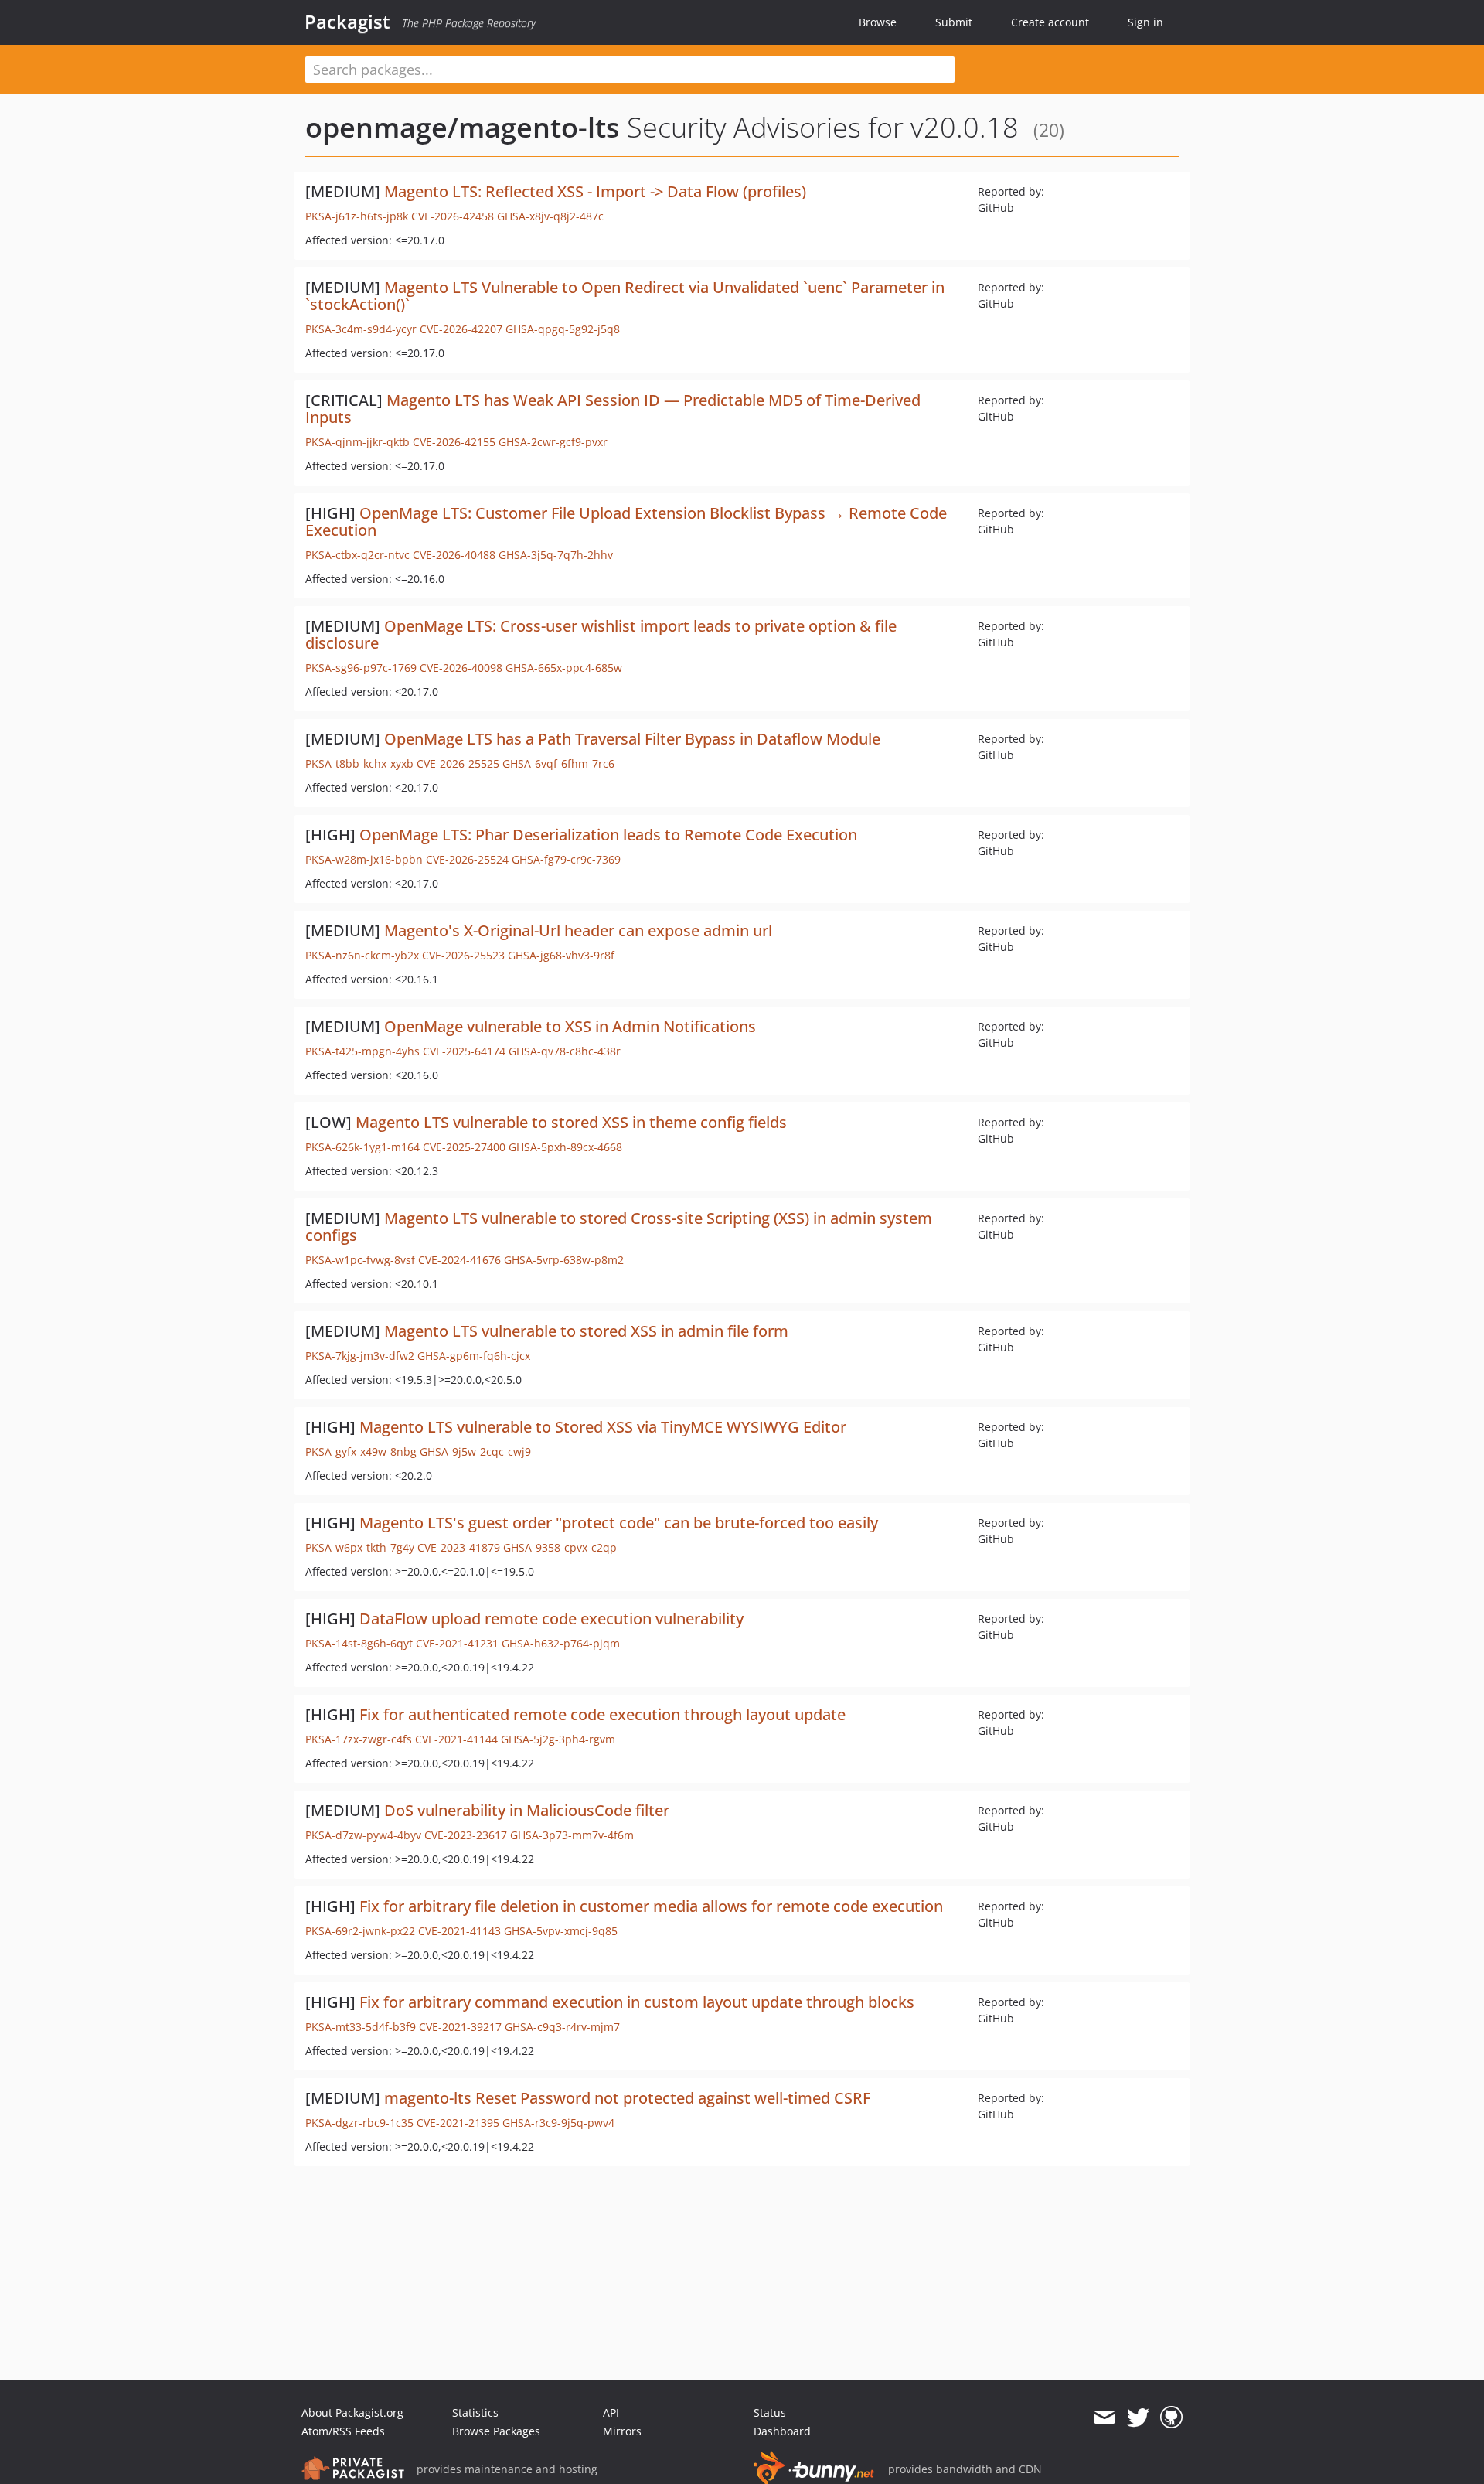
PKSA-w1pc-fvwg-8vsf (360, 1260)
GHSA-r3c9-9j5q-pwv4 (558, 2123)
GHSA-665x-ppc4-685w (564, 668)
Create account (1050, 22)
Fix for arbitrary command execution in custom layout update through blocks (637, 2002)
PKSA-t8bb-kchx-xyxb (359, 763)
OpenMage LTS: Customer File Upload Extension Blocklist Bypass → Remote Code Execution (626, 521)
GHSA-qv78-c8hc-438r (565, 1051)
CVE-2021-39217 (460, 2027)
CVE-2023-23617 (466, 1835)
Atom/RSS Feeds (343, 2431)
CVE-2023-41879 (459, 1547)
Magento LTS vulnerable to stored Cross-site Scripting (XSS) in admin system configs (619, 1227)
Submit (954, 22)
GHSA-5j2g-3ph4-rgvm (558, 1739)
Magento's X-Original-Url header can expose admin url (578, 930)
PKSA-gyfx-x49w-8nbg (361, 1452)
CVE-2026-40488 (454, 555)
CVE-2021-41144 (456, 1739)
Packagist (347, 22)
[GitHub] (1171, 2418)
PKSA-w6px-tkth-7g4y (360, 1547)
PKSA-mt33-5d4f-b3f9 (361, 2027)
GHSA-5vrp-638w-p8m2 (564, 1260)
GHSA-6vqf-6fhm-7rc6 (558, 763)
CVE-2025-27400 (464, 1147)
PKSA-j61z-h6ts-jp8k (357, 216)
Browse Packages (496, 2431)
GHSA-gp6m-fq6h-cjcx (474, 1356)
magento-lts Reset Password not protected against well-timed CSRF (627, 2098)
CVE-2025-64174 (464, 1051)
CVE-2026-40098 (461, 668)
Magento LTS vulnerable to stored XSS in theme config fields (571, 1122)
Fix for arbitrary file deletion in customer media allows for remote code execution (651, 1906)
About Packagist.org (352, 2412)
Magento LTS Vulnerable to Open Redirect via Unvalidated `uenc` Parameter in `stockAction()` (625, 296)
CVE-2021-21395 (458, 2123)
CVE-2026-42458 (453, 216)
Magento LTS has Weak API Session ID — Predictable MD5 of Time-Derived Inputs (613, 409)
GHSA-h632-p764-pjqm (561, 1643)
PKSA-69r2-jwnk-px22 (360, 1931)
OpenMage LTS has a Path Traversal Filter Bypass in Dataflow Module (632, 739)
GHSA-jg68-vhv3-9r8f (561, 955)
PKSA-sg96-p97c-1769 (361, 668)
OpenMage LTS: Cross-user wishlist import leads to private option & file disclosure (601, 634)
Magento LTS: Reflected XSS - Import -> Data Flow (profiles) (595, 191)
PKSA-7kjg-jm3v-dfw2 (360, 1356)
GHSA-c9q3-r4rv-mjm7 (562, 2027)
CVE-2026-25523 (463, 955)
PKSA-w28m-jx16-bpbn (364, 859)
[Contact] (1104, 2418)
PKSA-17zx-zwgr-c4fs (359, 1739)
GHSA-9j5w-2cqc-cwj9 (475, 1452)
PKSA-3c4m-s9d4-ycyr (361, 329)
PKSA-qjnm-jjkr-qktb (357, 442)
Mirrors (622, 2431)
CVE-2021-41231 (457, 1643)
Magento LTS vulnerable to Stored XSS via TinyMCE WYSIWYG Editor (603, 1427)
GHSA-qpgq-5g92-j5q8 (563, 329)
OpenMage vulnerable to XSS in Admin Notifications (570, 1026)
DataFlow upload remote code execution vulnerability (551, 1619)
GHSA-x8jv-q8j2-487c (550, 216)
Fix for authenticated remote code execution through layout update (602, 1714)
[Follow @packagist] (1138, 2418)
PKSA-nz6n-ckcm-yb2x (362, 955)
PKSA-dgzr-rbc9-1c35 (359, 2123)
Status (770, 2412)
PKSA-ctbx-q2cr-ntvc (357, 555)
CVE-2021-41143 (459, 1931)
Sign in (1145, 22)
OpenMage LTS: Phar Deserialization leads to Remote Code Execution (608, 835)
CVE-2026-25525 (458, 763)
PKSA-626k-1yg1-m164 (362, 1147)
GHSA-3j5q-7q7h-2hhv (556, 555)
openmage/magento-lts (463, 127)
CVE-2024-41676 (459, 1260)
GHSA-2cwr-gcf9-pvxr (553, 442)
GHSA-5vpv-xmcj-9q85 (561, 1931)
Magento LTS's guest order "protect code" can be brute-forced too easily (619, 1523)
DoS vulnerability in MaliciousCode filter (527, 1810)
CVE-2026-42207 (461, 329)
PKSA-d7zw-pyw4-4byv (363, 1835)
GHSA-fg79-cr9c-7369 (566, 859)
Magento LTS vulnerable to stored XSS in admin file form (586, 1331)
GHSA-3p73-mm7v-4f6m (572, 1835)
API (611, 2412)
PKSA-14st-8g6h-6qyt (359, 1643)
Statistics (475, 2412)
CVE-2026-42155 (454, 442)
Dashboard (782, 2431)
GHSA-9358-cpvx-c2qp (560, 1547)
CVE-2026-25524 (467, 859)
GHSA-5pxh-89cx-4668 (565, 1147)
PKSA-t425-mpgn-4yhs (362, 1051)
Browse (878, 22)
